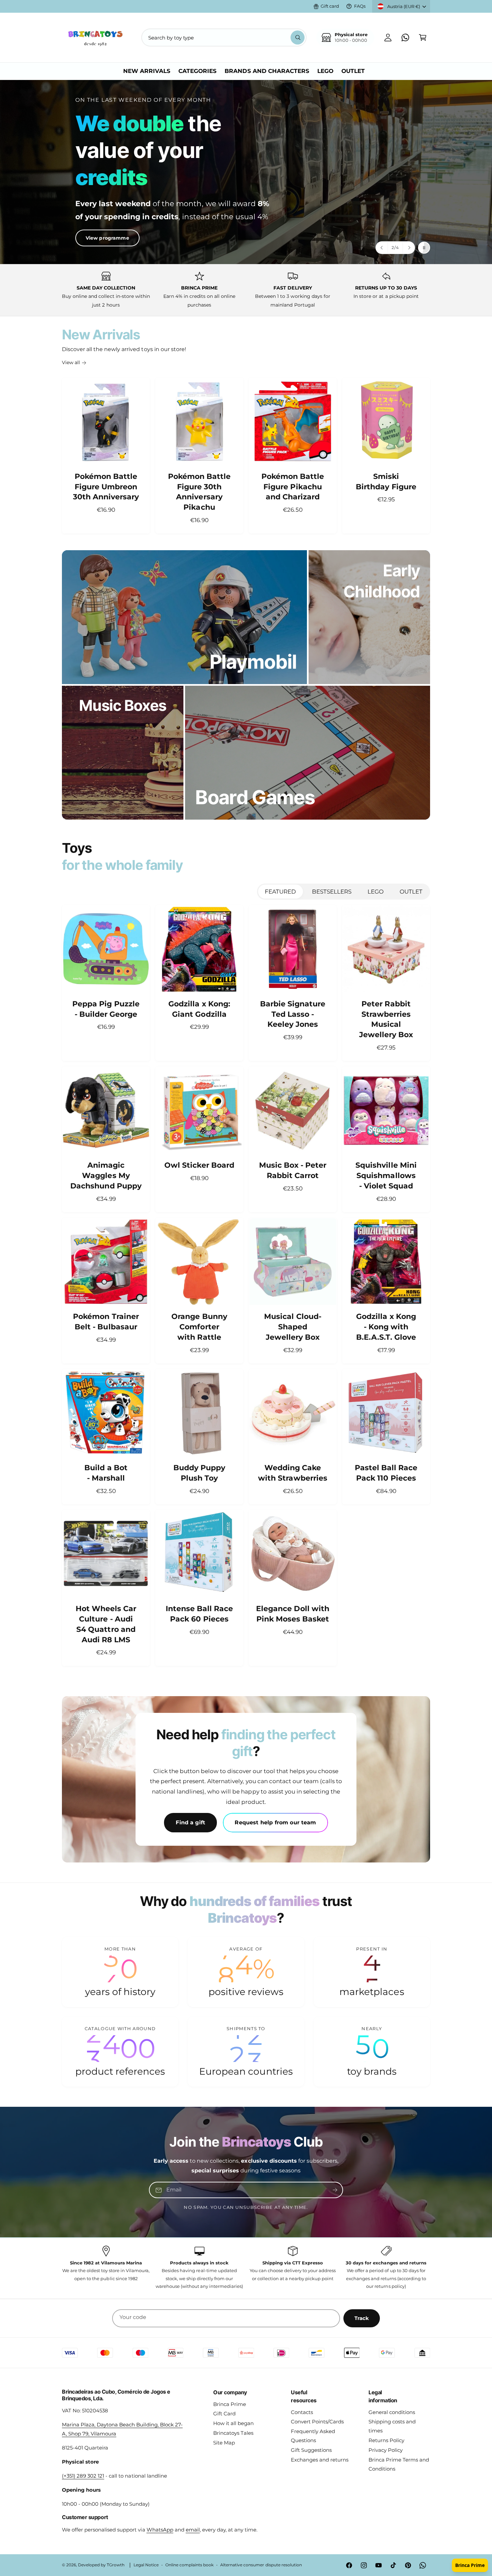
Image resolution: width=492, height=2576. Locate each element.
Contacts (302, 2412)
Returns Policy (386, 2440)
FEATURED (280, 892)
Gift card (330, 6)
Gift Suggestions (311, 2450)
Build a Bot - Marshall (106, 1473)
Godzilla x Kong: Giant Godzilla (199, 1009)
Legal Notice (146, 2565)
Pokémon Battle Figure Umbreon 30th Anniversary (106, 487)
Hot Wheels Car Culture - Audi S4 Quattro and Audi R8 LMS (106, 1624)
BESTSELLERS (332, 892)
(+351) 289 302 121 (83, 2476)
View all (71, 362)
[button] (423, 37)
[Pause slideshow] (424, 248)
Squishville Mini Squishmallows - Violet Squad (386, 1176)
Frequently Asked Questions (313, 2436)
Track (362, 2318)
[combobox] (224, 37)
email (193, 2530)
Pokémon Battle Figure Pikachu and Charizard (293, 487)
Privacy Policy (386, 2450)
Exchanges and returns (320, 2460)
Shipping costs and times (392, 2426)
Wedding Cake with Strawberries (293, 1473)
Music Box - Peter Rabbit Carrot (293, 1170)
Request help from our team (275, 1822)
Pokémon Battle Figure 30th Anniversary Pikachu (199, 492)
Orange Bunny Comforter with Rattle (199, 1327)
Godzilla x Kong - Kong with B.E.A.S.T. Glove (386, 1327)
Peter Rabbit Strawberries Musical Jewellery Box (386, 1019)
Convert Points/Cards (317, 2422)
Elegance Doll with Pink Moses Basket (293, 1614)
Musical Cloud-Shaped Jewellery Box (293, 1327)
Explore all (86, 210)
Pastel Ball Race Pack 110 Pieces (386, 1473)
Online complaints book (189, 2565)
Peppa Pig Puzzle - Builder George (106, 1009)
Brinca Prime (230, 2404)
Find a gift (190, 1822)
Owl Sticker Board (199, 1165)
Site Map (224, 2443)
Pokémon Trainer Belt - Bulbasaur (106, 1322)
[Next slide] (409, 248)
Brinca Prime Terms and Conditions (399, 2464)
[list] (246, 290)
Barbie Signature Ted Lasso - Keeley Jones (293, 1014)
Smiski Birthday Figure (386, 482)
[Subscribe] (335, 2190)
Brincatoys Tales (233, 2433)
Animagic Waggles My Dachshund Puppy (106, 1176)
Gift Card (224, 2414)
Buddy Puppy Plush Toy (199, 1473)
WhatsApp (160, 2530)
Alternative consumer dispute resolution (261, 2565)
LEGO (376, 892)
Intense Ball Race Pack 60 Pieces (199, 1614)
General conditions (392, 2412)
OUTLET (411, 892)
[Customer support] (405, 37)
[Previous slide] (382, 248)
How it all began (233, 2423)
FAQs (360, 6)
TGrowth (116, 2565)
